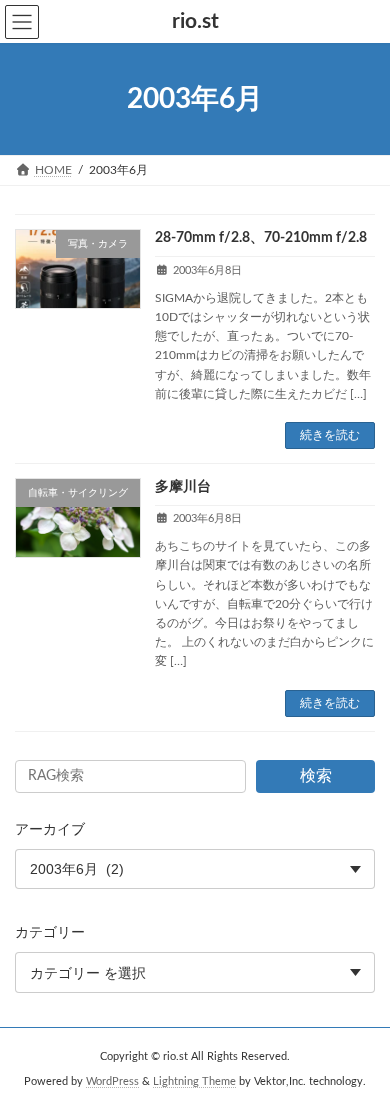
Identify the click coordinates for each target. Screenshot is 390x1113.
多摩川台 (183, 487)
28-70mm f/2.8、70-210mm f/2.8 (261, 238)
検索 (316, 776)
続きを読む (330, 435)
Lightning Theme (194, 1082)
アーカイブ (50, 830)
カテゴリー (50, 933)
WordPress (112, 1082)
